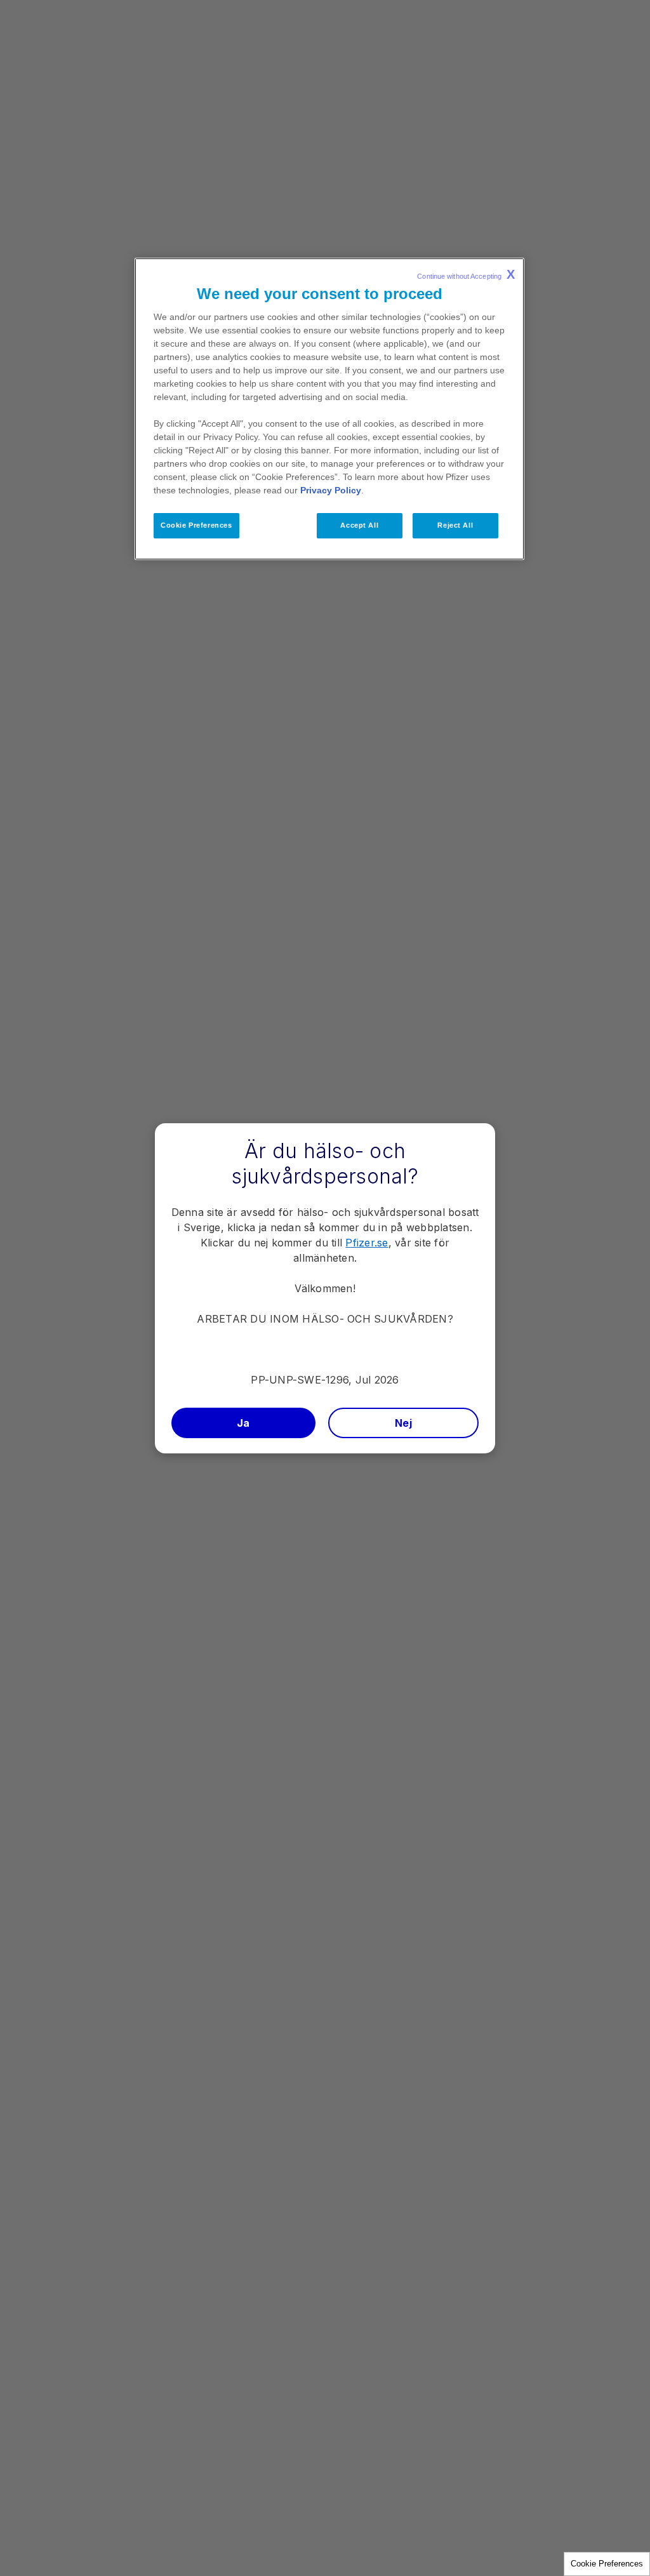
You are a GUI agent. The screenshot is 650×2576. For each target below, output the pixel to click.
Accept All (359, 525)
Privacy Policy (331, 490)
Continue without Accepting (466, 274)
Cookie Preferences (607, 2564)
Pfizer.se (367, 1243)
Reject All (455, 525)
